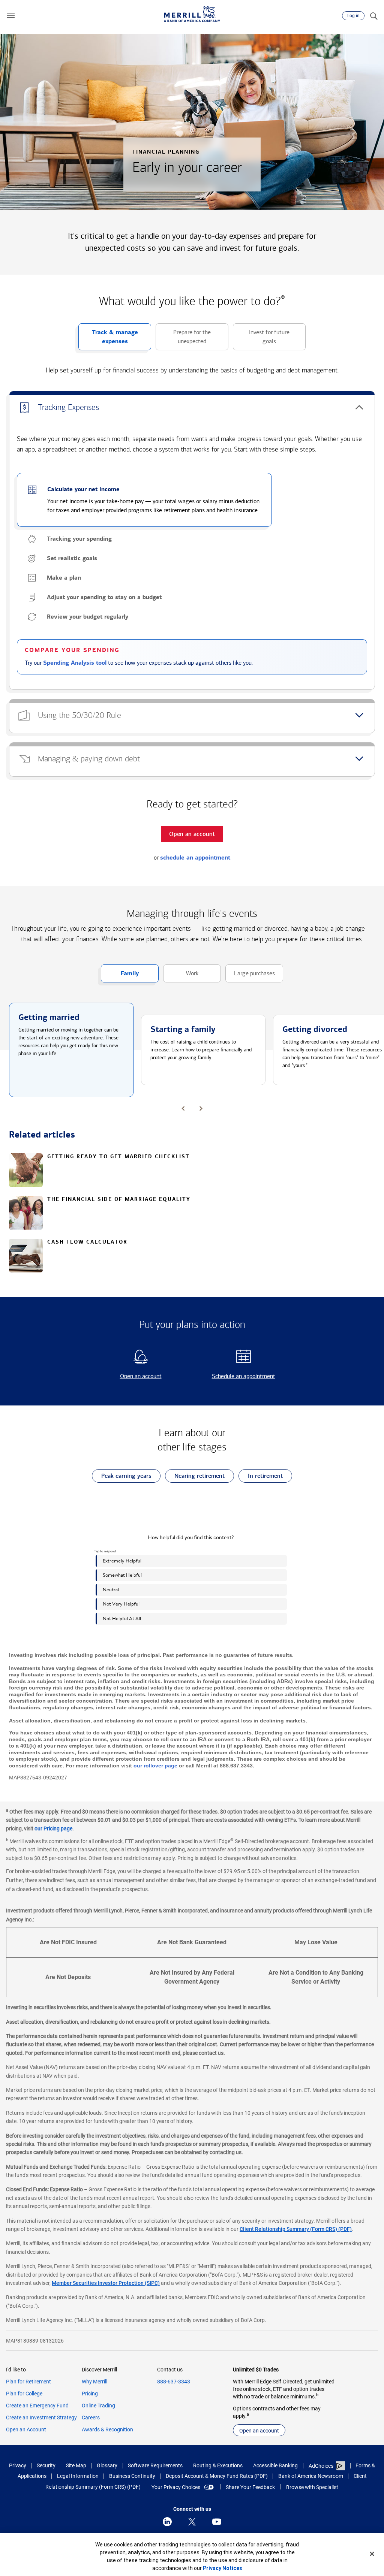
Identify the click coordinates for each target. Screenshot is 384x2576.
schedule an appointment (195, 858)
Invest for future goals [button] (261, 339)
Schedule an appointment (236, 1376)
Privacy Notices (223, 2568)
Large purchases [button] (250, 976)
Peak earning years (121, 1477)
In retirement (261, 1477)
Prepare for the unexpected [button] (183, 339)
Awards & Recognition (107, 2429)
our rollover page (155, 1766)
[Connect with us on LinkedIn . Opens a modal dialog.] (167, 2522)
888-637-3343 (174, 2382)
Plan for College (24, 2394)
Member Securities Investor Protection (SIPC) (106, 2283)
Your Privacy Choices (176, 2487)
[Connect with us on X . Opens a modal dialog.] (192, 2522)
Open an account (128, 1376)
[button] (11, 16)
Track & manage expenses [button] (108, 339)
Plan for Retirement (28, 2382)
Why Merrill (94, 2382)
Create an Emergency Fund (37, 2406)
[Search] (373, 16)
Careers (91, 2418)
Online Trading (98, 2406)
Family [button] (120, 976)
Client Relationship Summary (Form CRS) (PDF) (296, 2229)
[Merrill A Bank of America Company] (192, 14)
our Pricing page (53, 1828)
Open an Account (26, 2429)
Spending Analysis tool (75, 663)
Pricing (90, 2394)
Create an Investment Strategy (41, 2418)
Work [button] (181, 976)
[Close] (372, 2554)
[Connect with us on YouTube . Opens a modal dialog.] (217, 2522)
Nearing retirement (195, 1477)
